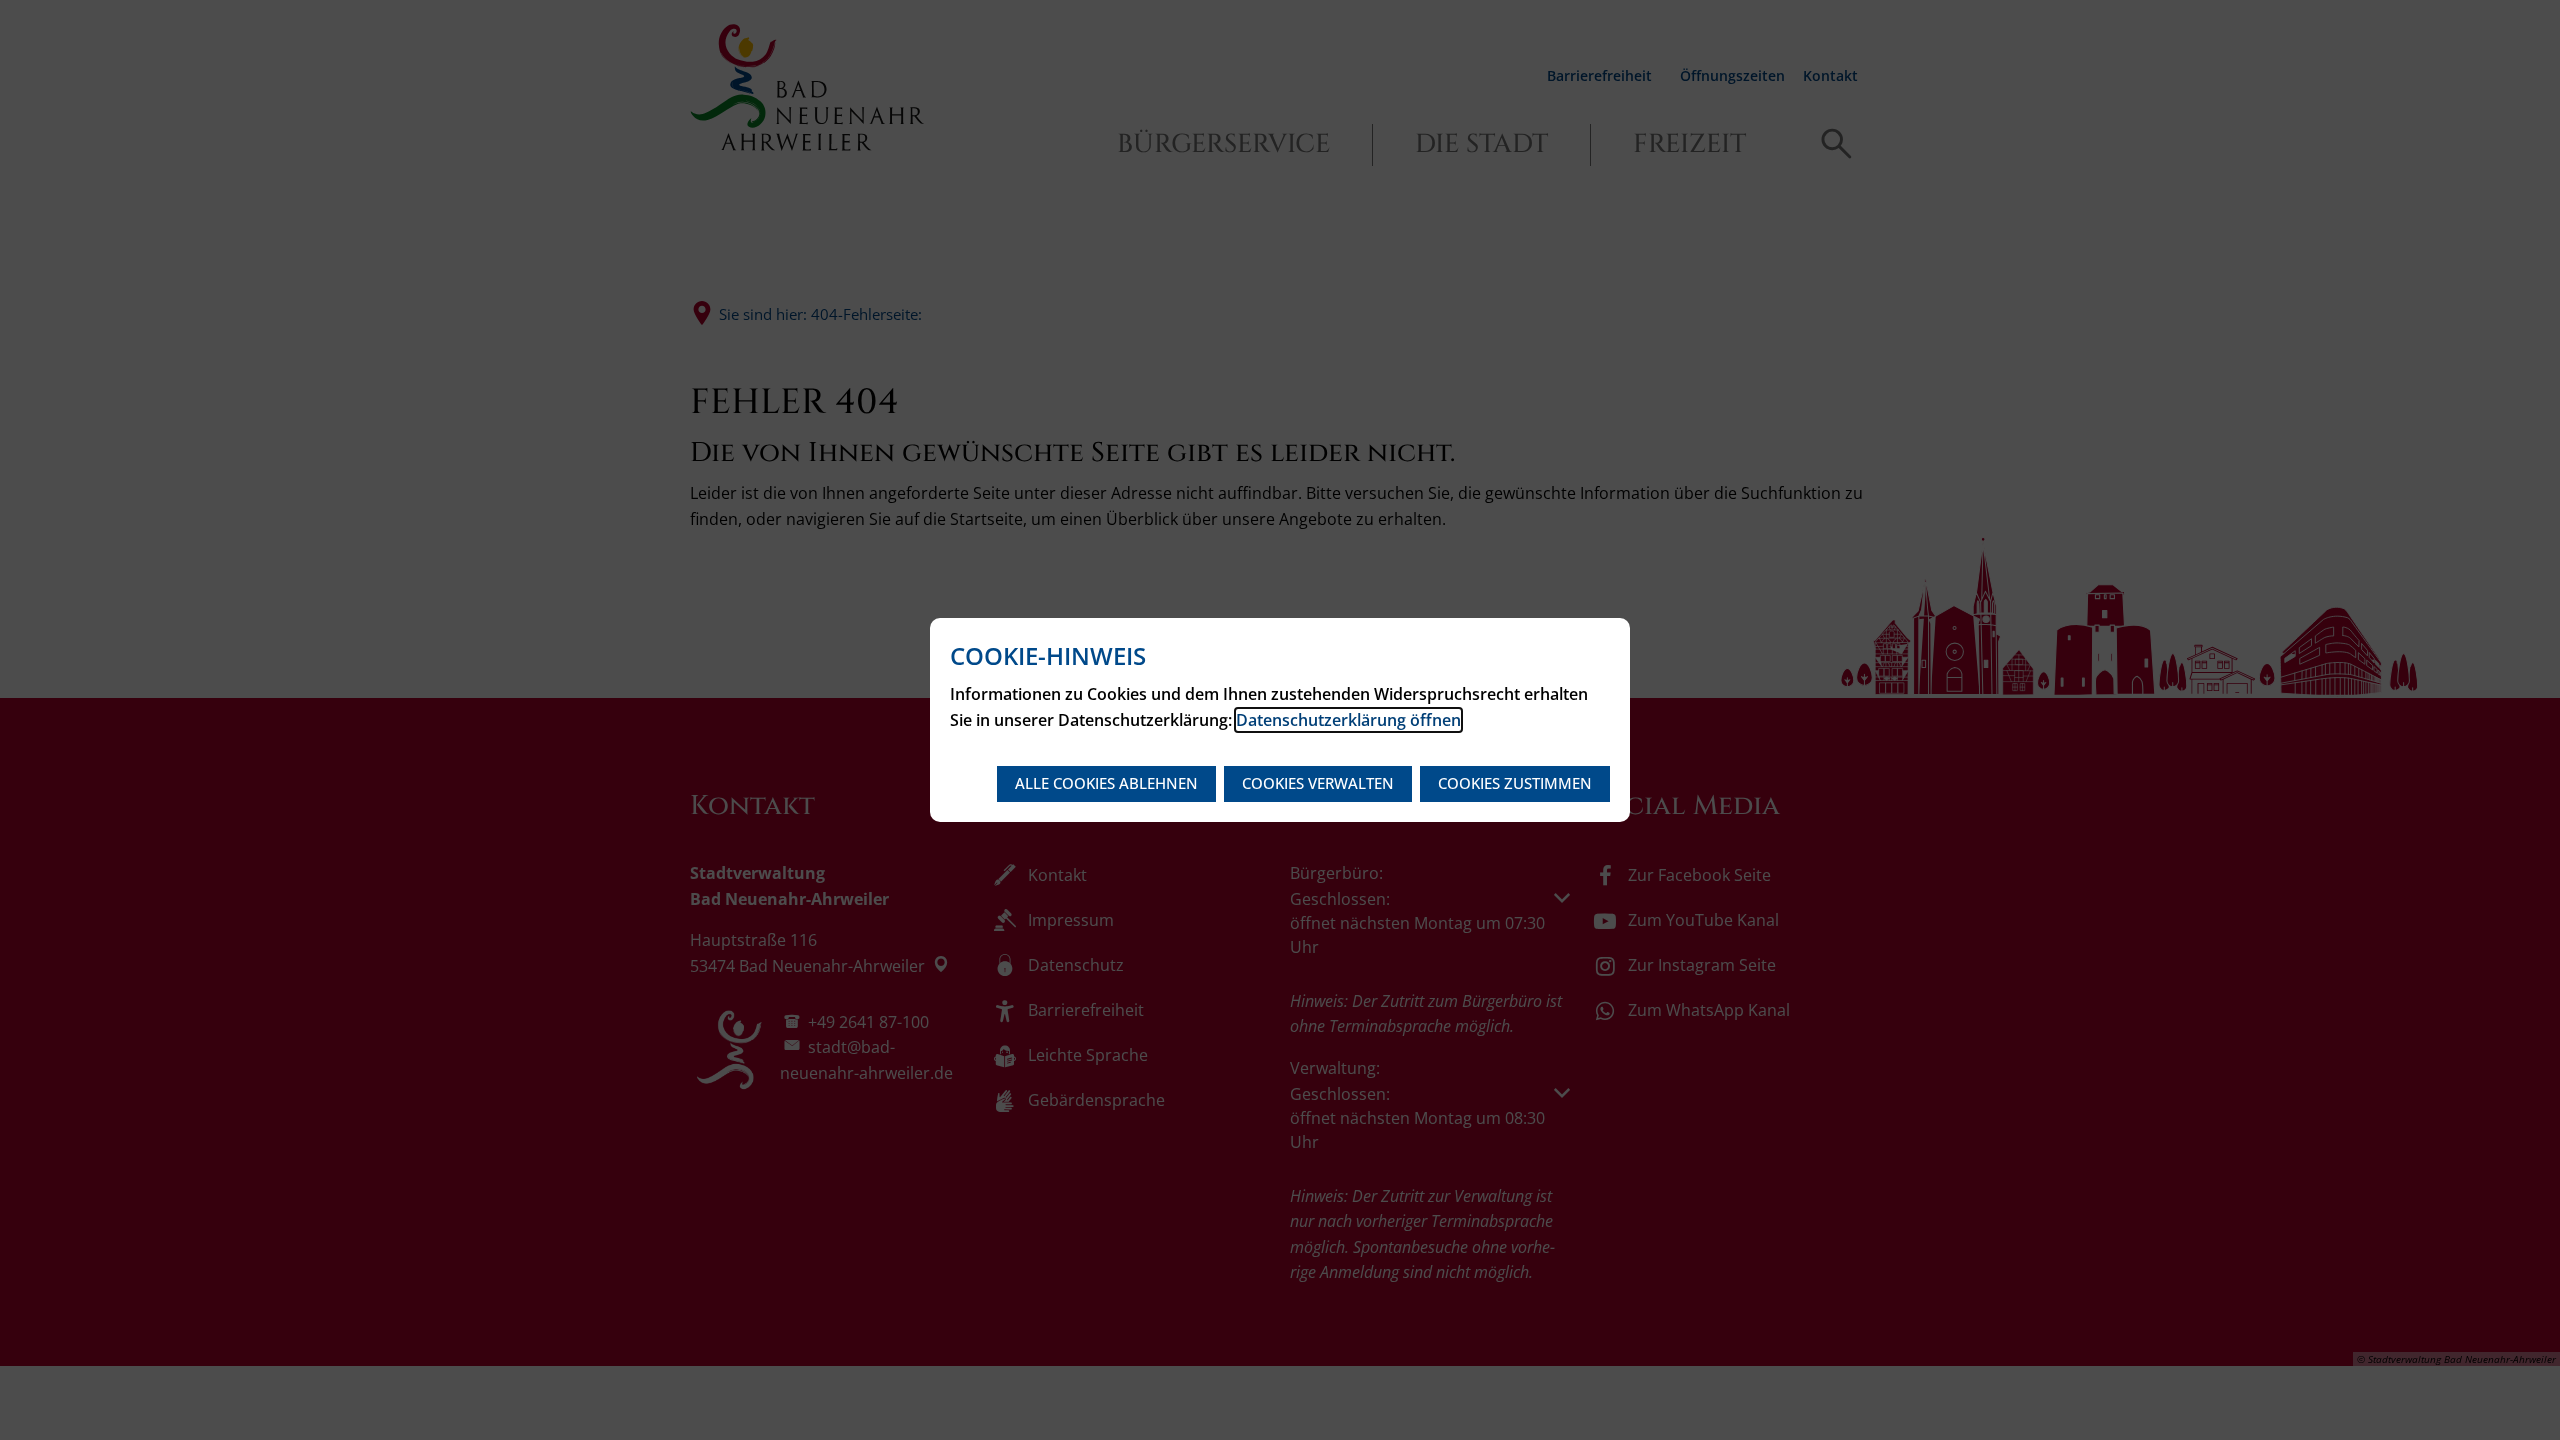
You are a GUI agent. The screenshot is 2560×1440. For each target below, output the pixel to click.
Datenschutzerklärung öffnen (1348, 720)
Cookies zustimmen (1515, 783)
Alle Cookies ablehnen (1106, 783)
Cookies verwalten (1318, 783)
